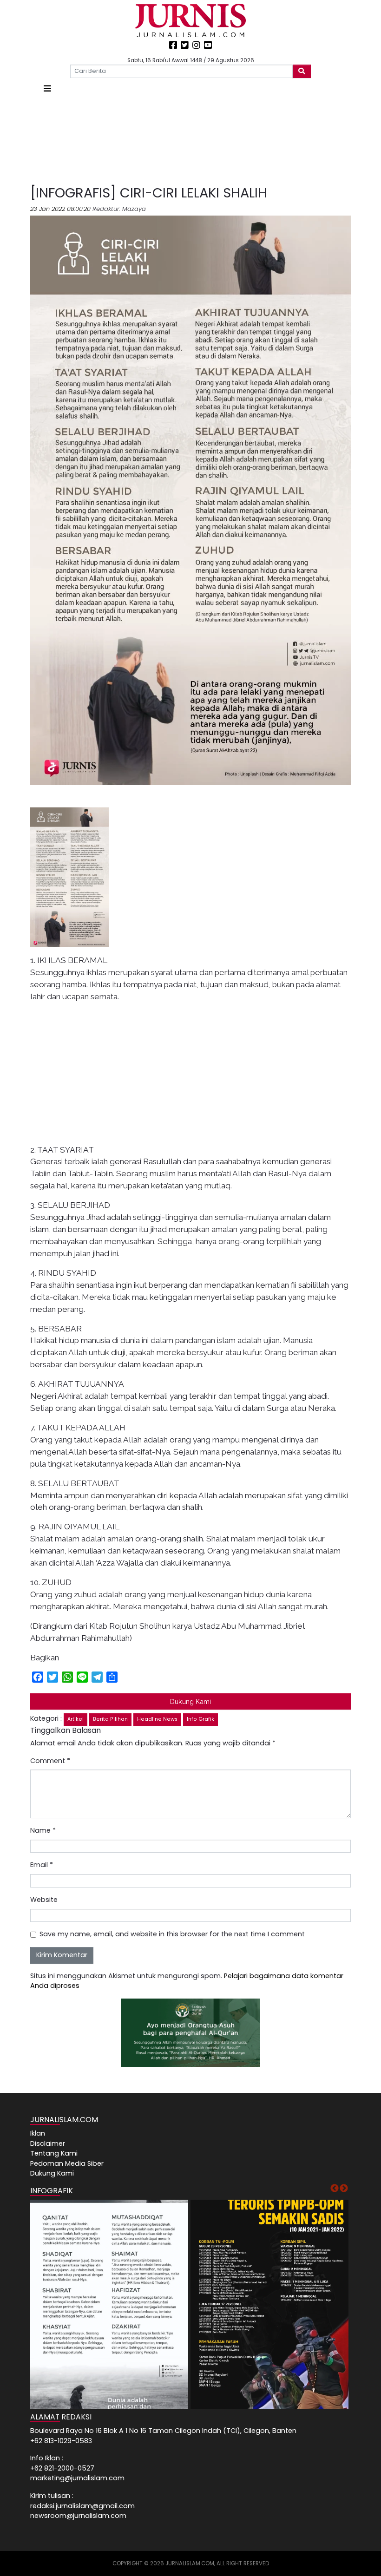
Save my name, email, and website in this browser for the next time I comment (172, 1934)
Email (42, 1865)
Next (344, 2189)
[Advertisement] (190, 140)
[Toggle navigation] (47, 88)
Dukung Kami (190, 1701)
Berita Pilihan (110, 1719)
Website (44, 1900)
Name (43, 1830)
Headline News (157, 1719)
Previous (335, 2189)
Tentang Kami (54, 2153)
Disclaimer (48, 2143)
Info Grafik (200, 1719)
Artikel (76, 1719)
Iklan (38, 2133)
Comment (50, 1761)
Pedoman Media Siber (67, 2163)
